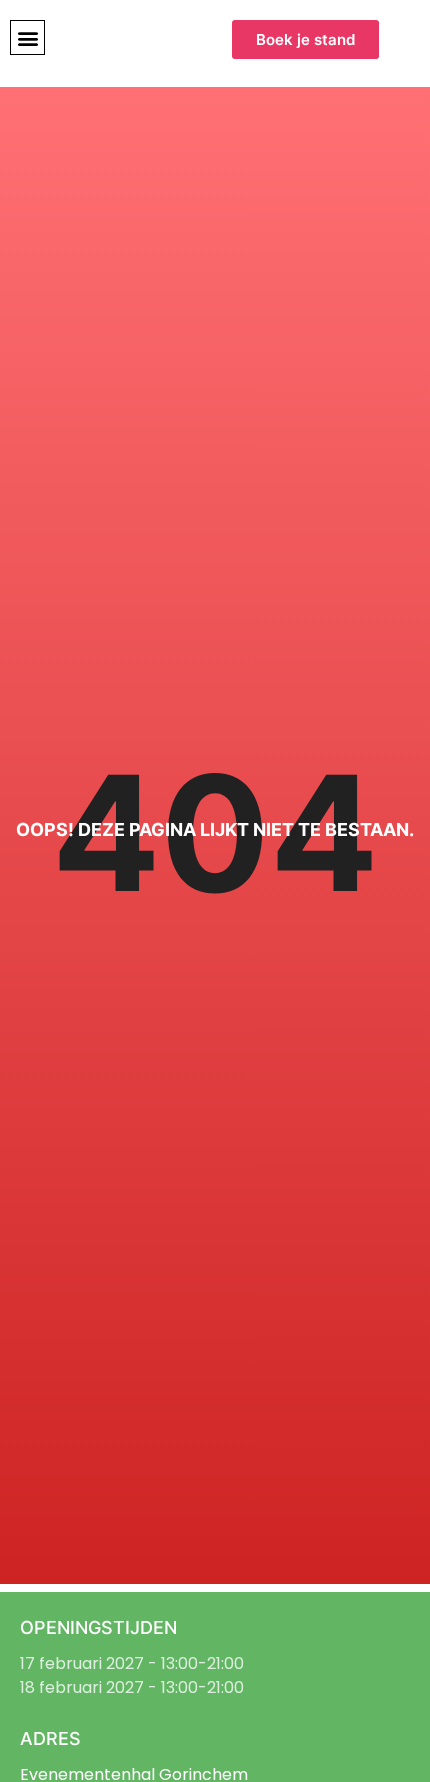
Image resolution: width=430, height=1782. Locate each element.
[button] (27, 37)
